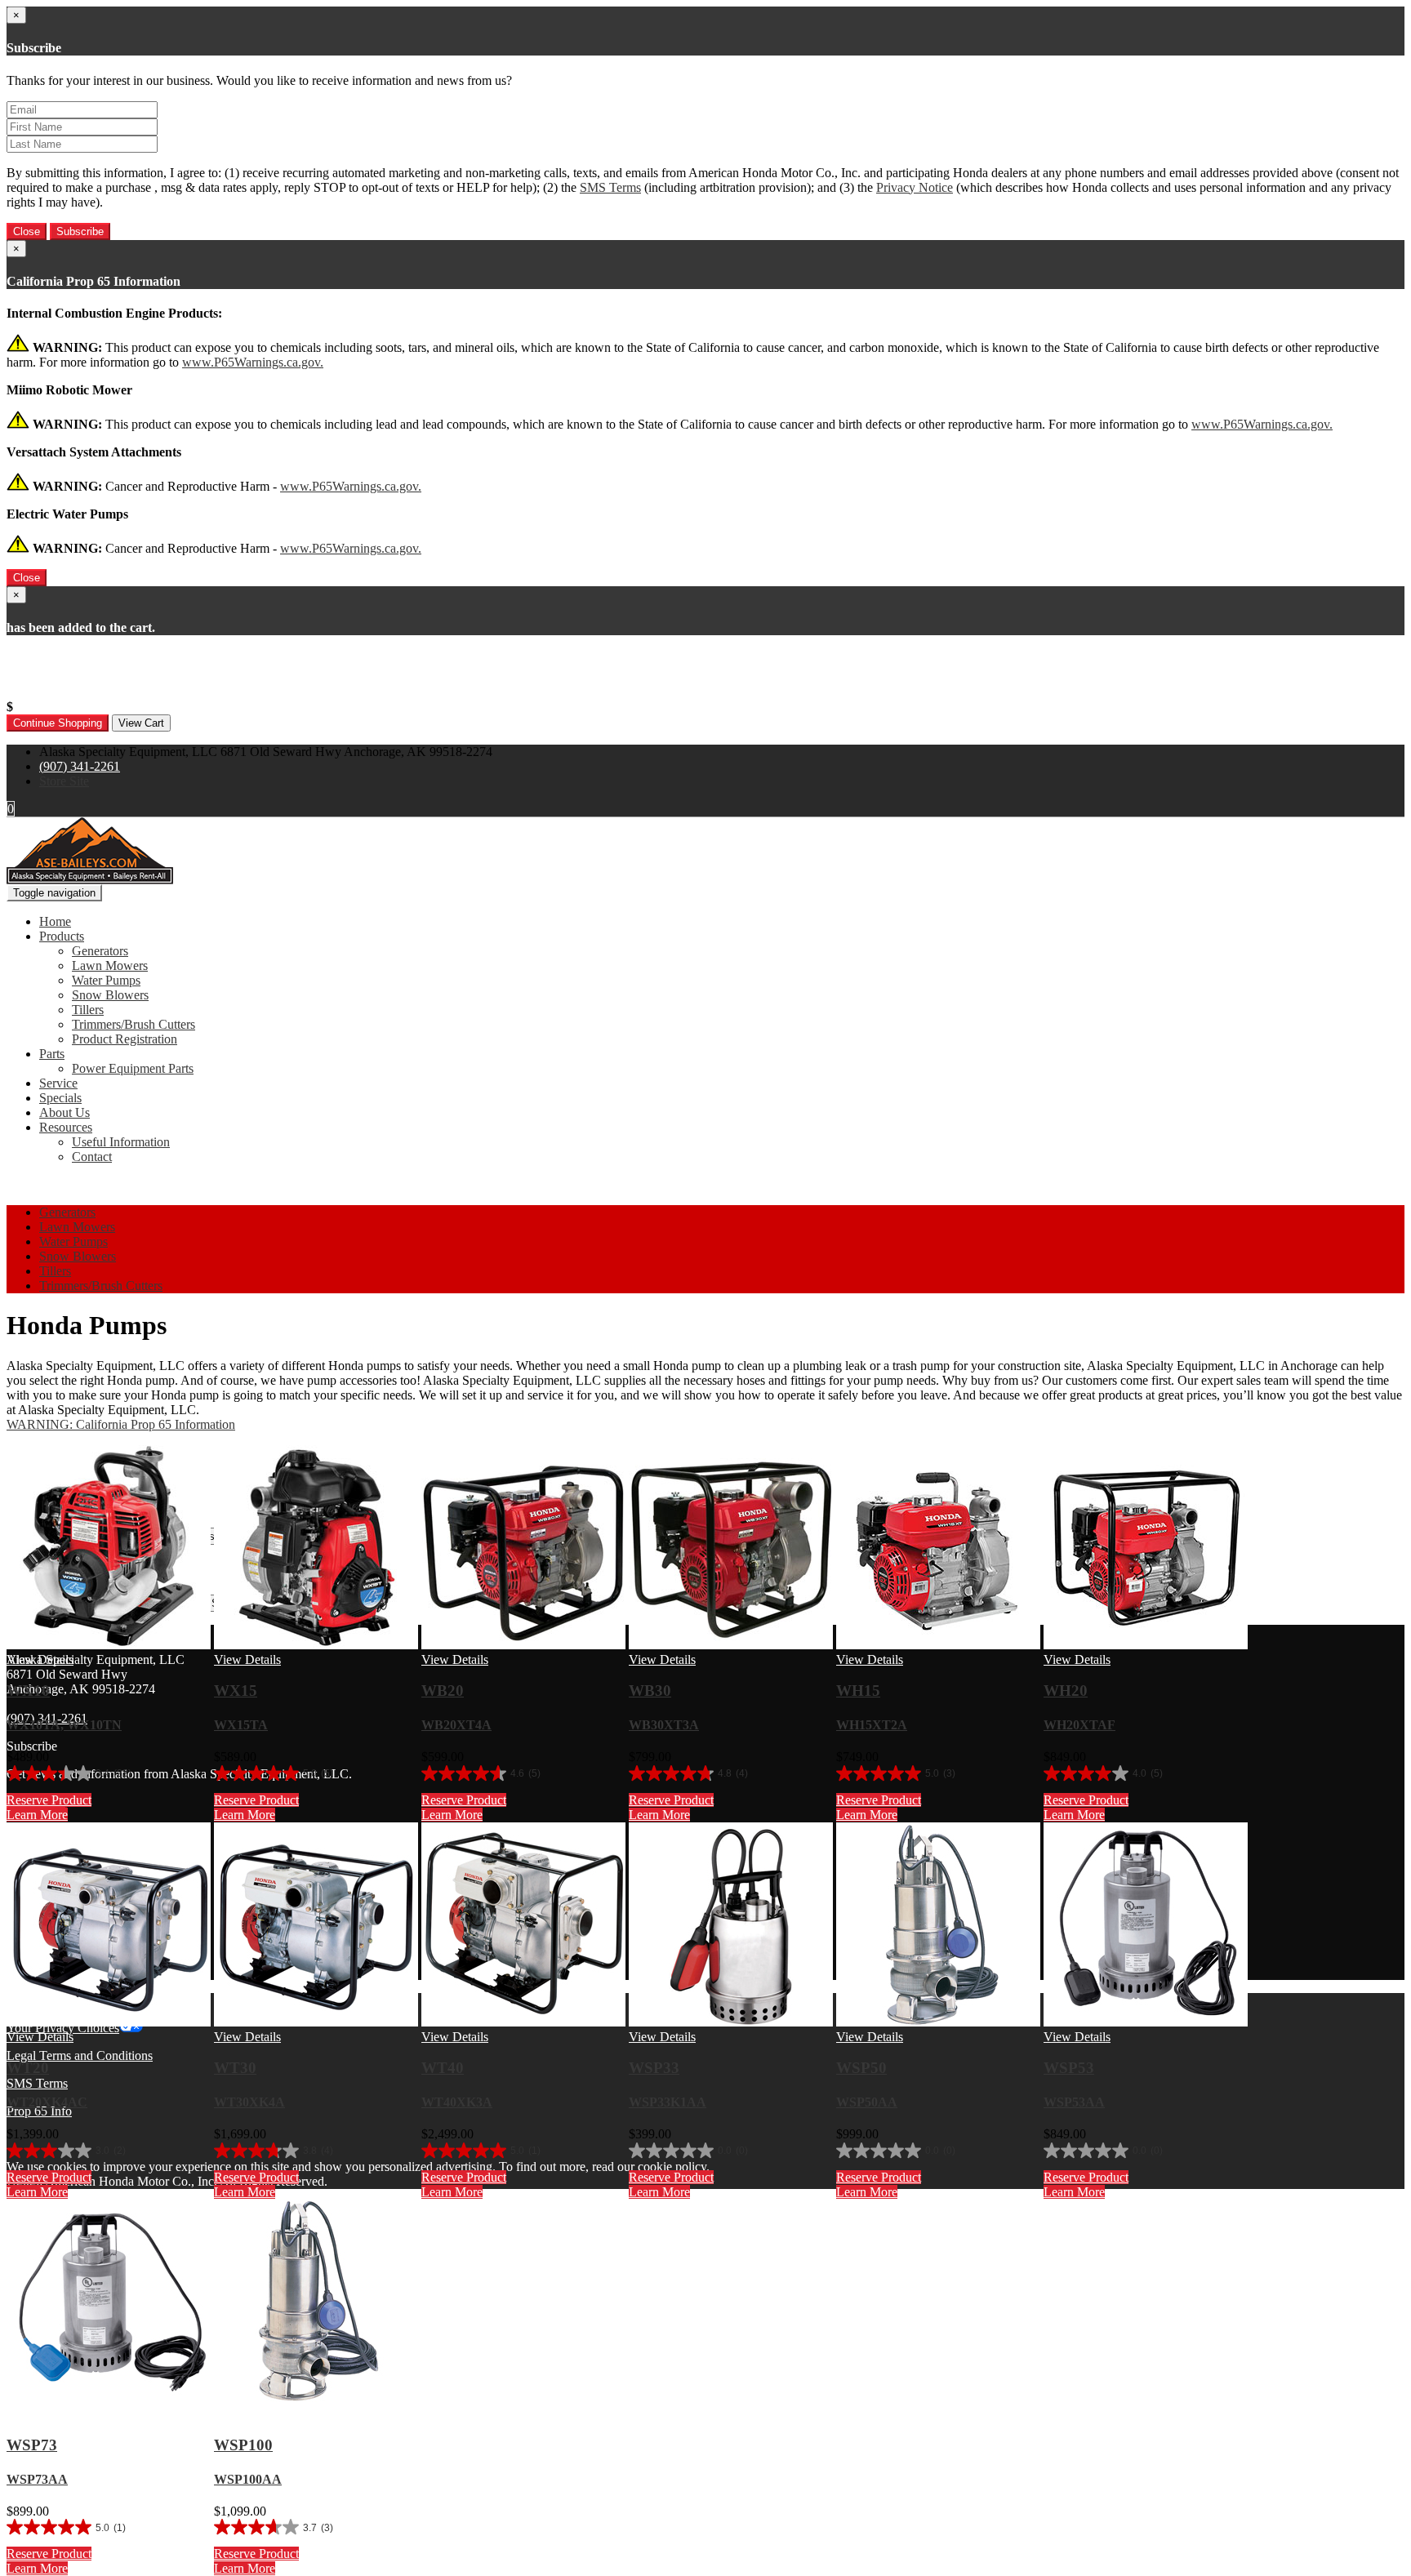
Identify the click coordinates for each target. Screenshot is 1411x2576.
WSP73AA (37, 2479)
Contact (92, 1157)
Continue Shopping (58, 723)
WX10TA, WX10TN (64, 1725)
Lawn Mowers (110, 965)
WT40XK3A (457, 2102)
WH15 (858, 1691)
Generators (100, 951)
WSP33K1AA (668, 2102)
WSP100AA (248, 2479)
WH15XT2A (872, 1725)
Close (27, 231)
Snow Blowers (110, 995)
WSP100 (243, 2445)
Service (58, 1083)
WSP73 (32, 2445)
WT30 (235, 2068)
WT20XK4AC (47, 2102)
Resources (66, 1127)
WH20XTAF (1079, 1725)
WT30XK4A (249, 2102)
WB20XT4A (456, 1725)
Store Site (64, 781)
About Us (65, 1112)
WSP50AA (867, 2102)
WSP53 (1069, 2068)
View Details (40, 1659)
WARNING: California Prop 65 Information (121, 1424)
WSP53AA (1074, 2102)
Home (55, 921)
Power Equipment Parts (133, 1068)
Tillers (88, 1010)
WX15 (236, 1691)
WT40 (443, 2068)
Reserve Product (49, 1800)
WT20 (28, 2068)
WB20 (443, 1691)
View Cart (141, 723)
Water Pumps (106, 980)
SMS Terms (610, 187)
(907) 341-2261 (80, 766)
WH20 (1066, 1691)
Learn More (37, 1815)
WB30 (650, 1691)
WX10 (28, 1691)
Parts (52, 1054)
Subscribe (80, 231)
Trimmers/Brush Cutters (134, 1024)
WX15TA (241, 1725)
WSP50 (861, 2068)
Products (62, 936)
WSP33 (654, 2068)
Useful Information (121, 1142)
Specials (60, 1098)
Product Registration (125, 1039)
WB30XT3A (664, 1725)
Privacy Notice (915, 187)
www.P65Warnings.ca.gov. (253, 362)
